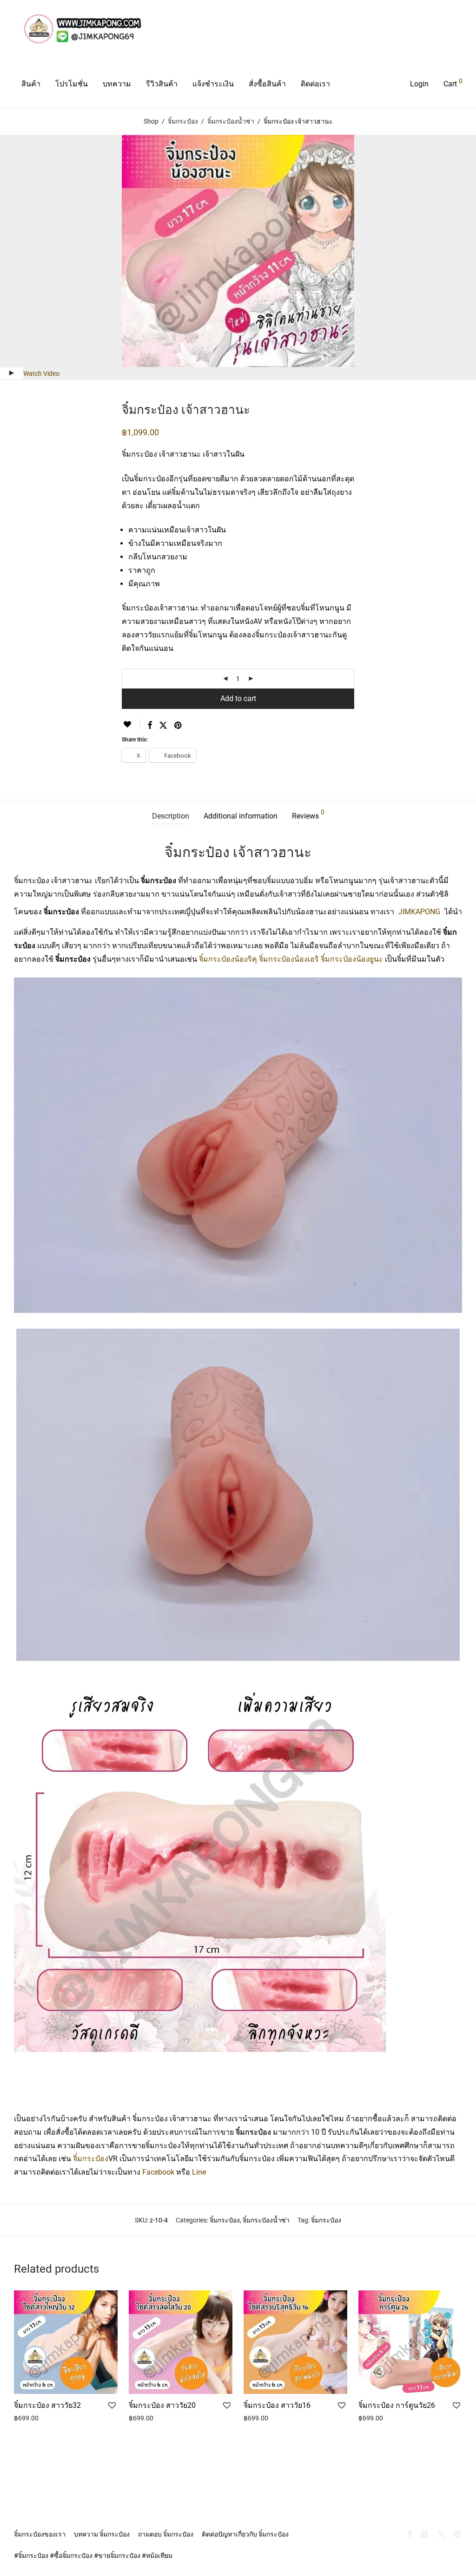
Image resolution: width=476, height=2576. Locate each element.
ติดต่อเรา (315, 84)
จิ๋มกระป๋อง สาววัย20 (162, 2405)
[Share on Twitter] (163, 726)
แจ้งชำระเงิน (213, 84)
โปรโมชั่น (72, 84)
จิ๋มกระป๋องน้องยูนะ (352, 959)
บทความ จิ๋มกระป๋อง (102, 2534)
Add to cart (238, 698)
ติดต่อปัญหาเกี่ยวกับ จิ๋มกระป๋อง (245, 2534)
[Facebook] (410, 2534)
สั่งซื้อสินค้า (267, 84)
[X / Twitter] (441, 2534)
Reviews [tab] (308, 815)
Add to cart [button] (27, 2427)
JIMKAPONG (419, 912)
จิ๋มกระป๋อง (183, 121)
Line (199, 2172)
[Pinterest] (458, 2534)
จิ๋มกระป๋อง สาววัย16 (277, 2405)
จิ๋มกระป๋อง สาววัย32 (47, 2405)
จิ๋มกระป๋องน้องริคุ (228, 959)
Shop (151, 121)
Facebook (158, 2172)
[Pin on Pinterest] (178, 726)
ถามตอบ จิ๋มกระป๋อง (166, 2534)
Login (419, 84)
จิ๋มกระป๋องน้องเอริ (289, 959)
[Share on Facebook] (150, 726)
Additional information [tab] (241, 816)
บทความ (117, 84)
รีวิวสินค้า (162, 84)
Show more (64, 2427)
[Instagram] (424, 2534)
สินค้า (31, 84)
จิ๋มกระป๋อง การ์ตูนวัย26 (397, 2405)
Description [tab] (171, 816)
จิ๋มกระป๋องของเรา (40, 2534)
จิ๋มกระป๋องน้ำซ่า (231, 121)
